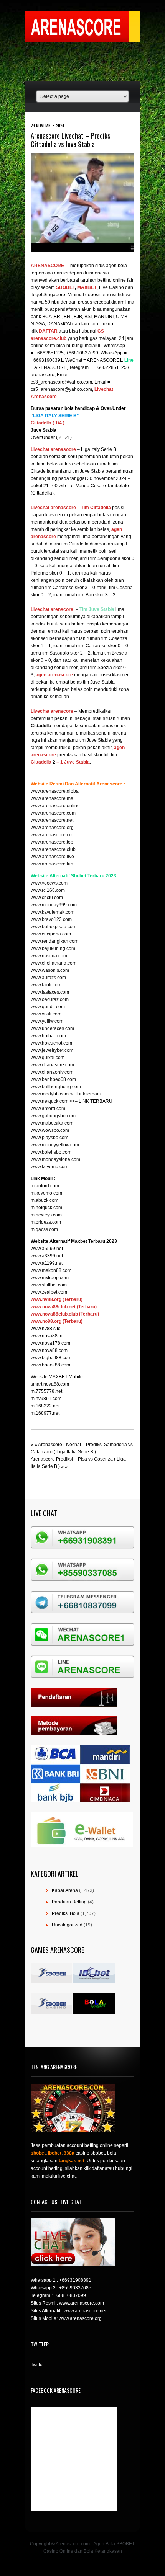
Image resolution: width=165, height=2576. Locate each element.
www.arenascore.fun (52, 864)
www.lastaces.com (50, 992)
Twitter (37, 2365)
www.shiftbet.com (49, 1285)
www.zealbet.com (49, 1292)
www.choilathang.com (54, 963)
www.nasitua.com (49, 956)
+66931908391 (75, 2280)
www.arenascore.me (52, 798)
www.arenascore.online (55, 806)
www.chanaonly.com (52, 1072)
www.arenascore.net (52, 820)
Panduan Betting (69, 1902)
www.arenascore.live (52, 857)
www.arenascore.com (53, 813)
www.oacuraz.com (50, 999)
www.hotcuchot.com (51, 1043)
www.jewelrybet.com (52, 1050)
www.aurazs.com (48, 978)
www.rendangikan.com (54, 941)
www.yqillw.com (47, 1021)
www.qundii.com (48, 1007)
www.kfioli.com (46, 985)
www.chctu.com (47, 898)
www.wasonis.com (50, 970)
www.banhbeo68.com (53, 1079)
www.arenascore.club (53, 849)
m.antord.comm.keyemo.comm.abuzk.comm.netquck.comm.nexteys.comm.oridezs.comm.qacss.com (46, 1208)
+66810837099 (70, 2295)
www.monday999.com (54, 905)
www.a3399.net (47, 1256)
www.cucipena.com (51, 934)
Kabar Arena (65, 1890)
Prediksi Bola (66, 1913)
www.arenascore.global (55, 791)
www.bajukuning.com (53, 948)
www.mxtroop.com (50, 1278)
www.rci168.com (48, 890)
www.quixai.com (48, 1058)
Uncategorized (67, 1925)
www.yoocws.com (49, 883)
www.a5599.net (47, 1249)
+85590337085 (75, 2288)
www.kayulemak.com (53, 912)
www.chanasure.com (52, 1065)
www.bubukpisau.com (54, 927)
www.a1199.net (47, 1263)
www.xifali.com (46, 1014)
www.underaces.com (52, 1028)
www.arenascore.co (51, 835)
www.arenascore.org (52, 828)
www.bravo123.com (51, 919)
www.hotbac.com (48, 1036)
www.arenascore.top (52, 842)
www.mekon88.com (51, 1270)
